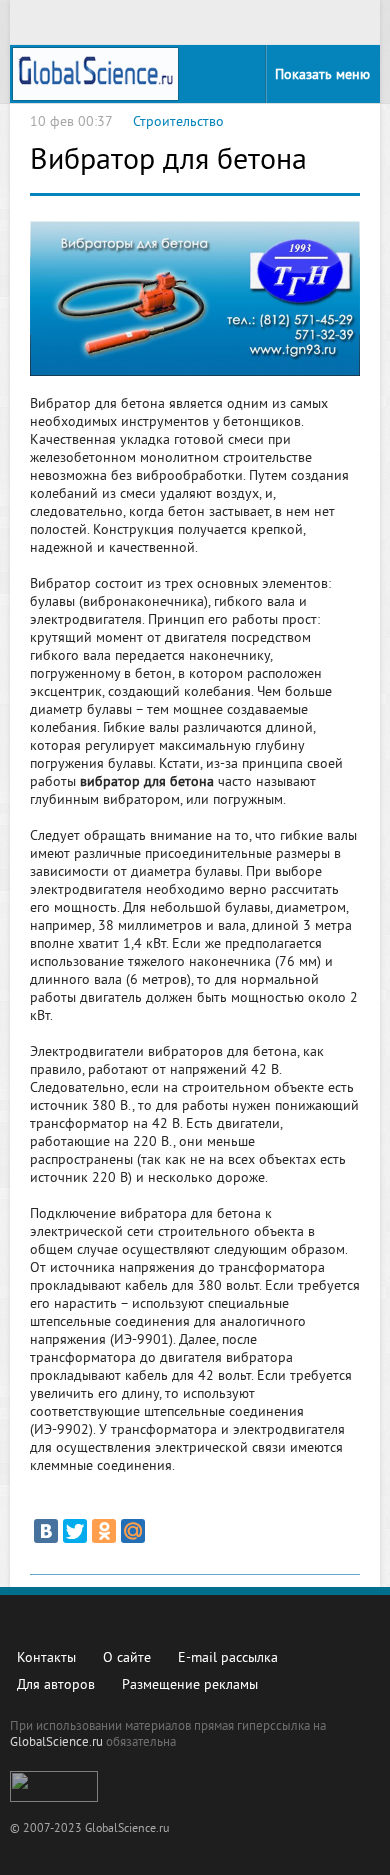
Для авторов (56, 1685)
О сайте (127, 1658)
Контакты (46, 1658)
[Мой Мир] (133, 1531)
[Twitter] (75, 1531)
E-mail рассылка (228, 1658)
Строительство (178, 122)
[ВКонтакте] (46, 1531)
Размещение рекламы (190, 1685)
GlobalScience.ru (56, 1743)
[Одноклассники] (104, 1531)
